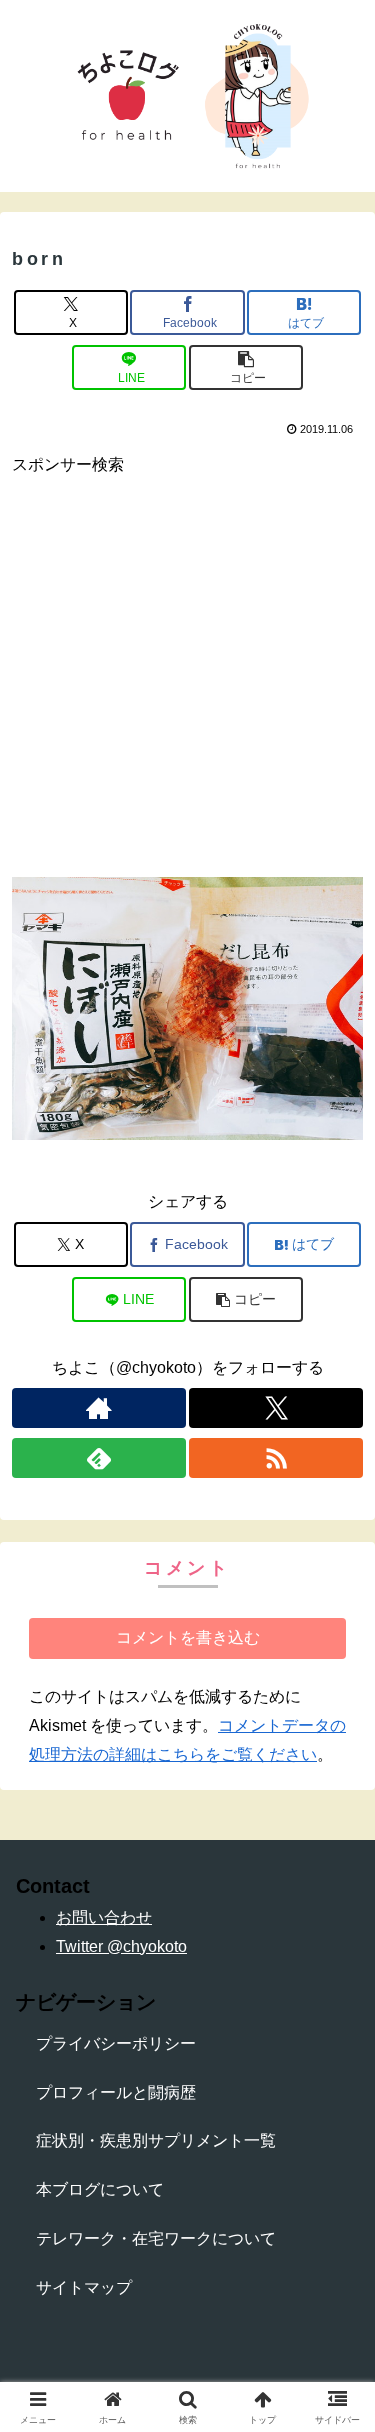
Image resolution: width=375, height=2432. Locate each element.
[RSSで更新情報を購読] (276, 1458)
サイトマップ (84, 2287)
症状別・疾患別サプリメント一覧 (156, 2140)
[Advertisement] (187, 667)
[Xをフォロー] (276, 1408)
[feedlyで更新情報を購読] (99, 1458)
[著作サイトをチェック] (99, 1408)
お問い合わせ (104, 1917)
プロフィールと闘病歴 (116, 2092)
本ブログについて (100, 2189)
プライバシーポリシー (116, 2043)
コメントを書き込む (188, 1637)
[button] (246, 367)
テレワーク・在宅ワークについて (156, 2238)
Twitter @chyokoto (121, 1946)
